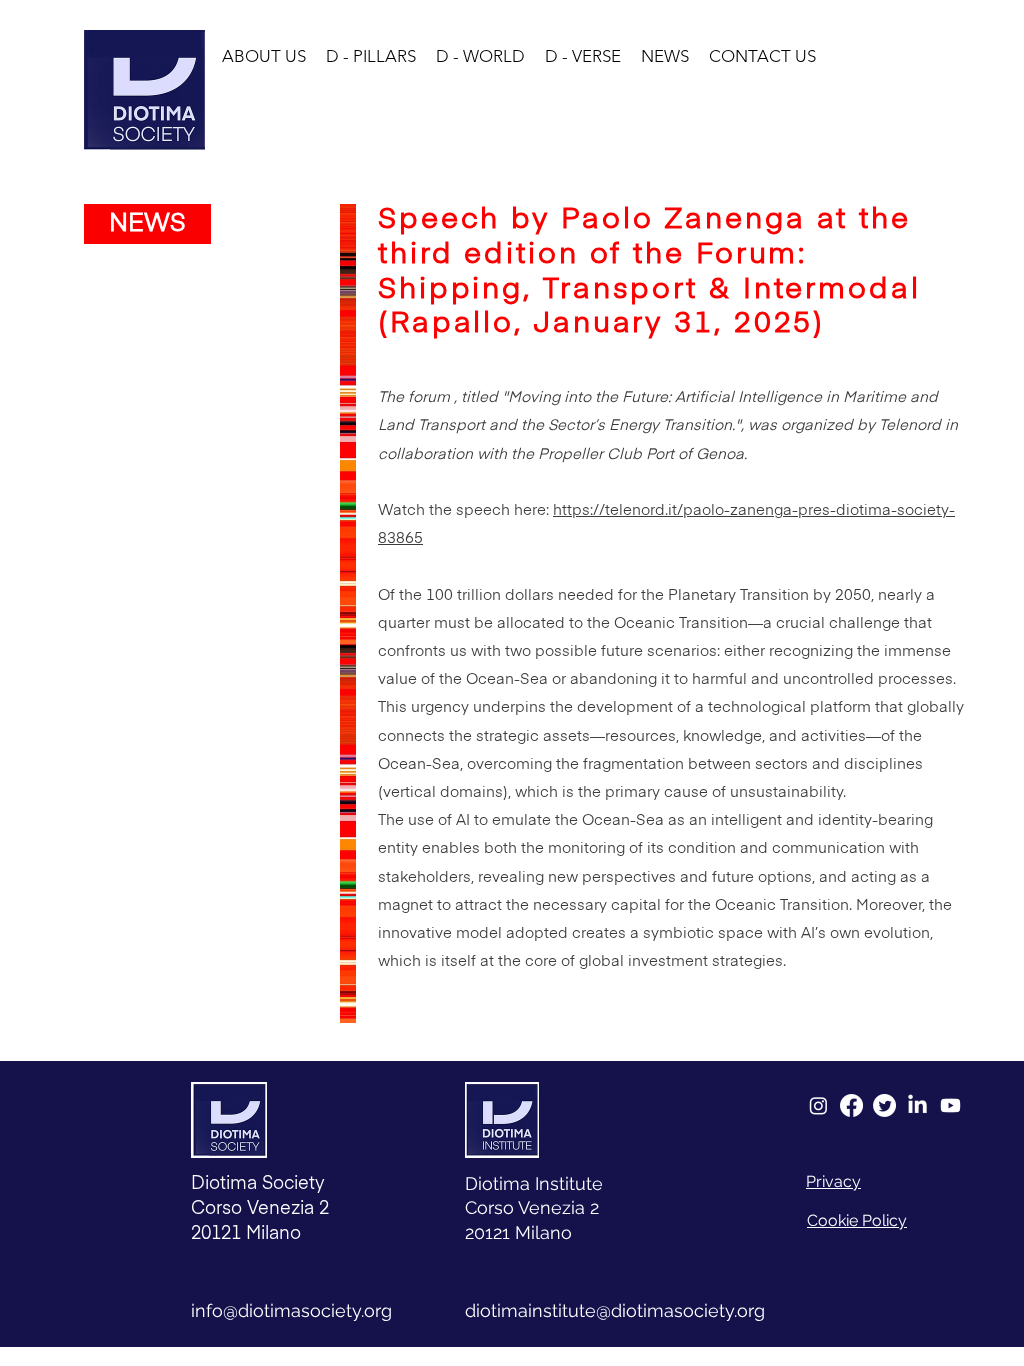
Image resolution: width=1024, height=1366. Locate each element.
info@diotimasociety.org (291, 1310)
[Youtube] (950, 1105)
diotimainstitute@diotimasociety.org (615, 1310)
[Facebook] (851, 1105)
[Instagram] (818, 1105)
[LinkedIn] (917, 1105)
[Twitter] (884, 1105)
